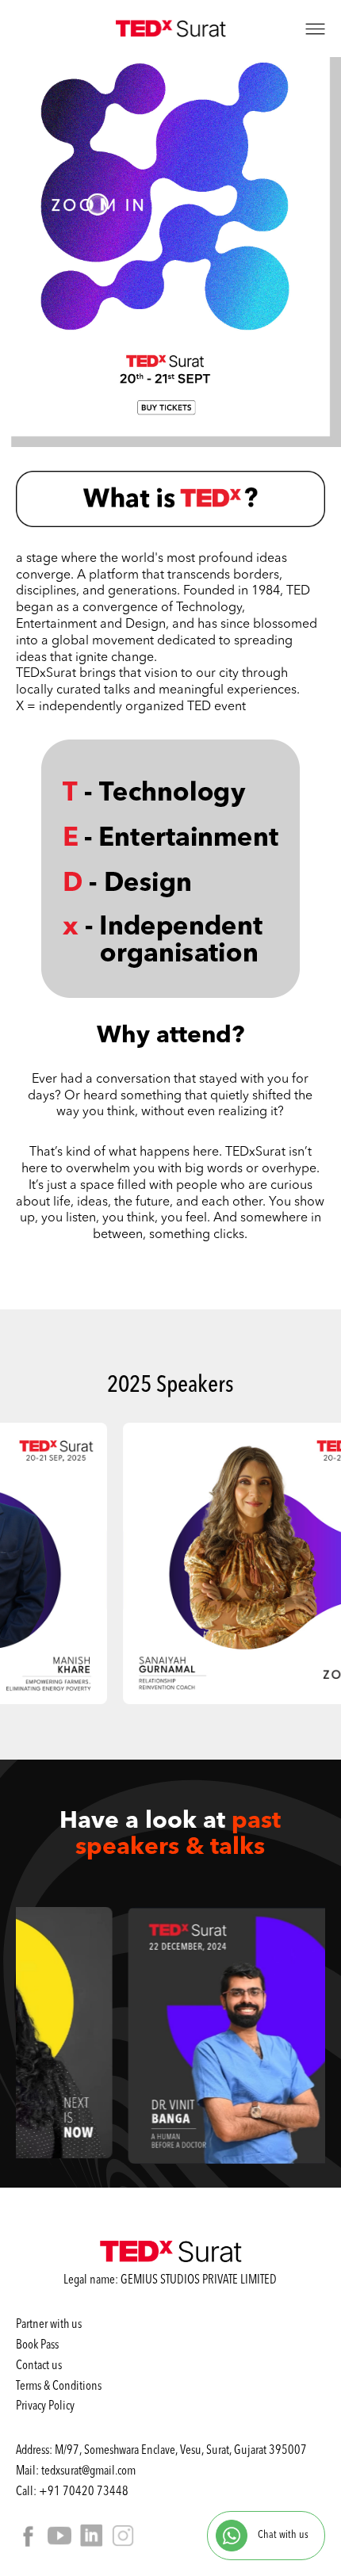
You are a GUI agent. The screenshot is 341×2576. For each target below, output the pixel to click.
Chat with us (282, 2534)
